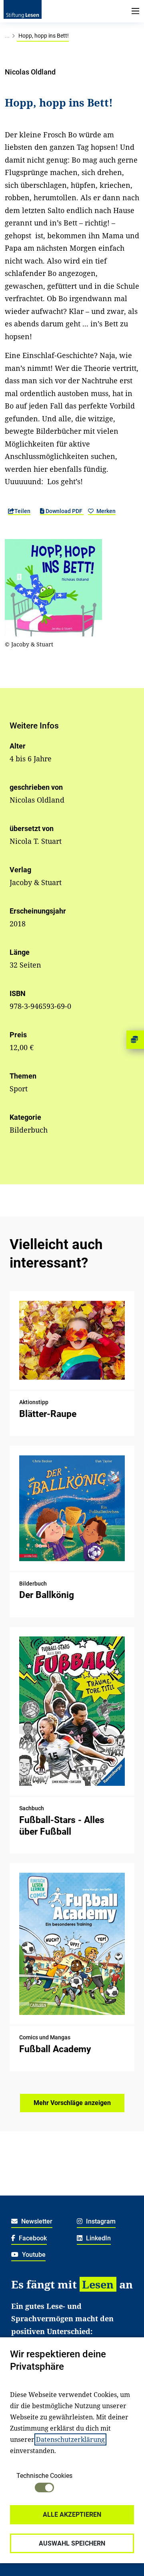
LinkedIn (98, 2238)
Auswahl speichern (72, 2543)
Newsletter (36, 2221)
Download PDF (64, 511)
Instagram (100, 2221)
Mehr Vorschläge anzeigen (72, 2103)
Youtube (33, 2255)
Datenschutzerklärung (70, 2439)
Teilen (22, 511)
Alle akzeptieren (72, 2515)
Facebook (32, 2238)
